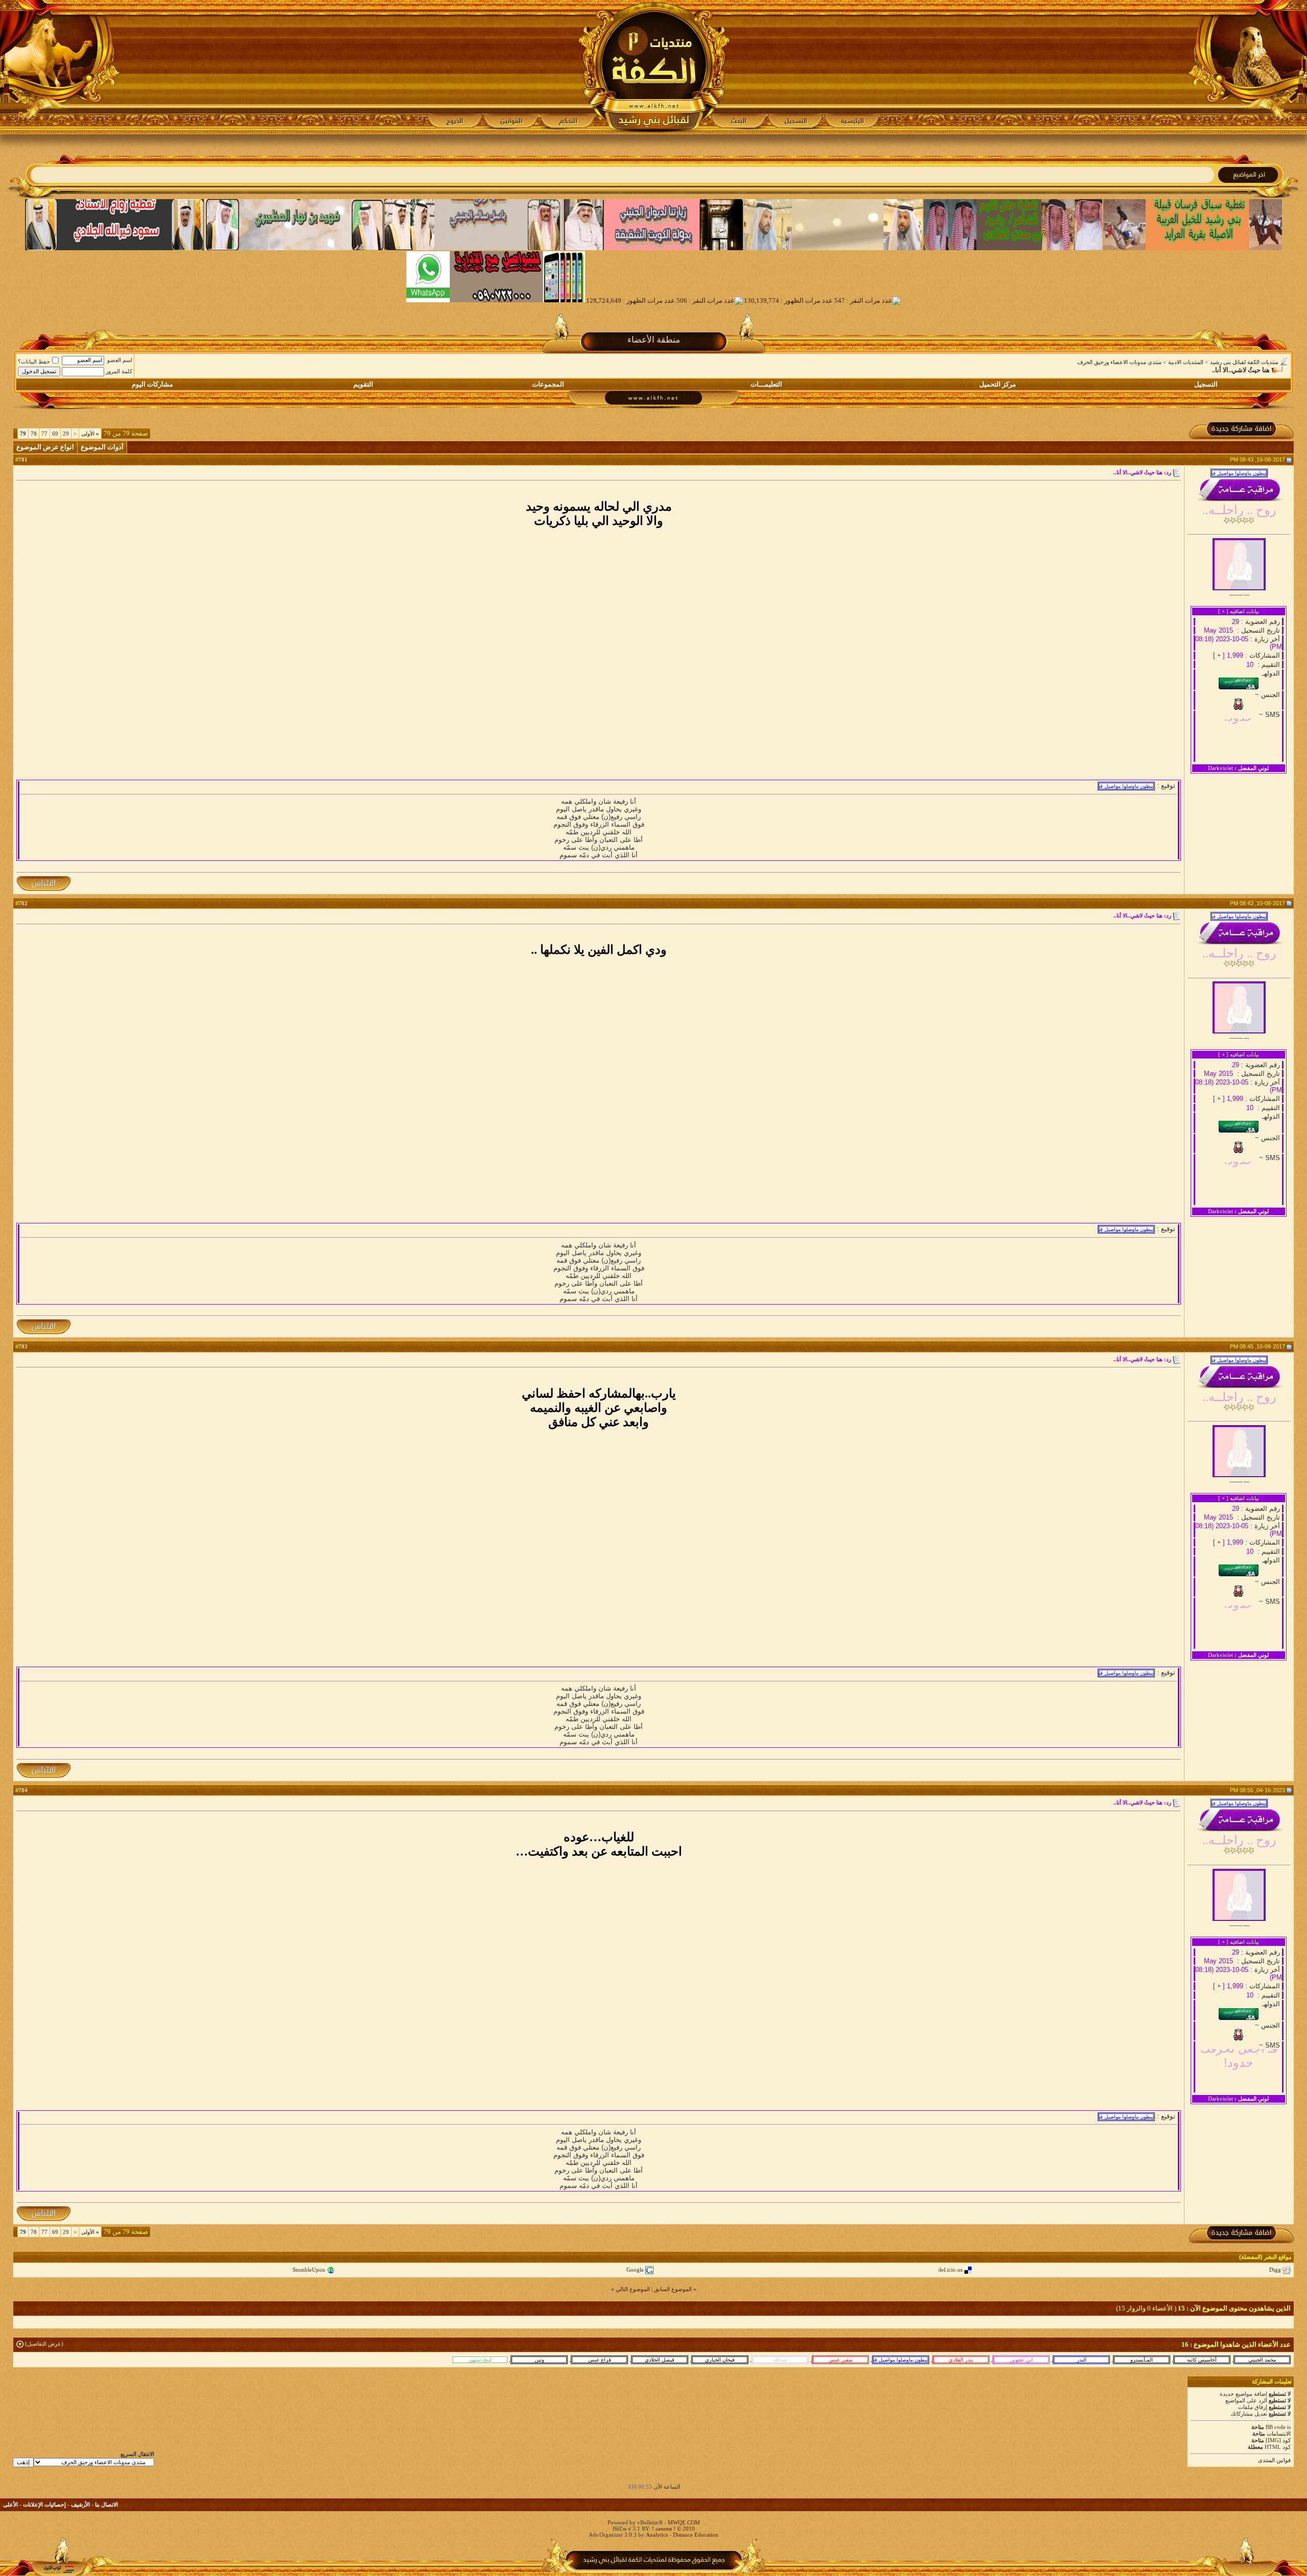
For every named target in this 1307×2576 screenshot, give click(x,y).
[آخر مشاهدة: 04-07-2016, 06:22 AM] (660, 2360)
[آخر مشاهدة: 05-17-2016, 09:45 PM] (1021, 2360)
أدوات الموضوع (102, 447)
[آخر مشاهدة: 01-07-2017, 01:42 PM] (720, 2360)
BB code (1276, 2427)
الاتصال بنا (106, 2505)
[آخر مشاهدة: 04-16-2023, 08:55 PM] (901, 2360)
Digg (1275, 2270)
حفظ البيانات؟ (34, 362)
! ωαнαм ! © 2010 (673, 2529)
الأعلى (10, 2505)
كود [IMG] (1278, 2440)
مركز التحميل (998, 384)
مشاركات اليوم (152, 384)
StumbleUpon (309, 2270)
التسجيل (1206, 384)
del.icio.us (950, 2270)
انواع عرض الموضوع (45, 447)
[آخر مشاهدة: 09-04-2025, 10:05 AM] (961, 2360)
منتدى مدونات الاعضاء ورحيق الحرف (1119, 362)
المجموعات (548, 384)
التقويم (363, 384)
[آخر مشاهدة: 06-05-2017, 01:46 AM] (1262, 2360)
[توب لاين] (59, 2569)
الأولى (90, 434)
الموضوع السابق (673, 2289)
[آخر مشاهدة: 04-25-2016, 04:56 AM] (840, 2360)
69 (55, 434)
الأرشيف (80, 2505)
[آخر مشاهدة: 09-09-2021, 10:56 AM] (780, 2360)
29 (66, 434)
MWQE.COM (684, 2522)
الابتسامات (1279, 2434)
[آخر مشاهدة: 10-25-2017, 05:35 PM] (480, 2360)
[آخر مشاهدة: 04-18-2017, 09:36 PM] (1202, 2360)
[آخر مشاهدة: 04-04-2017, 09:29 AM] (599, 2360)
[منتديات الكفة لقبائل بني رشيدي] (654, 67)
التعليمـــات (766, 384)
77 (44, 434)
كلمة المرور (119, 371)
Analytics (657, 2535)
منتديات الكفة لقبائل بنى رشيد (1244, 362)
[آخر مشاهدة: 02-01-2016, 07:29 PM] (539, 2360)
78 (34, 434)
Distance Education (696, 2535)
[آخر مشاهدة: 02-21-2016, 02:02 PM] (1142, 2360)
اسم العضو (120, 360)
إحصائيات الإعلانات (44, 2505)
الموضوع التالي (633, 2289)
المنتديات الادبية (1186, 362)
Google (635, 2270)
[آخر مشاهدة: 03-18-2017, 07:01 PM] (1081, 2360)
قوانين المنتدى (1274, 2460)
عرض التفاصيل (44, 2344)
